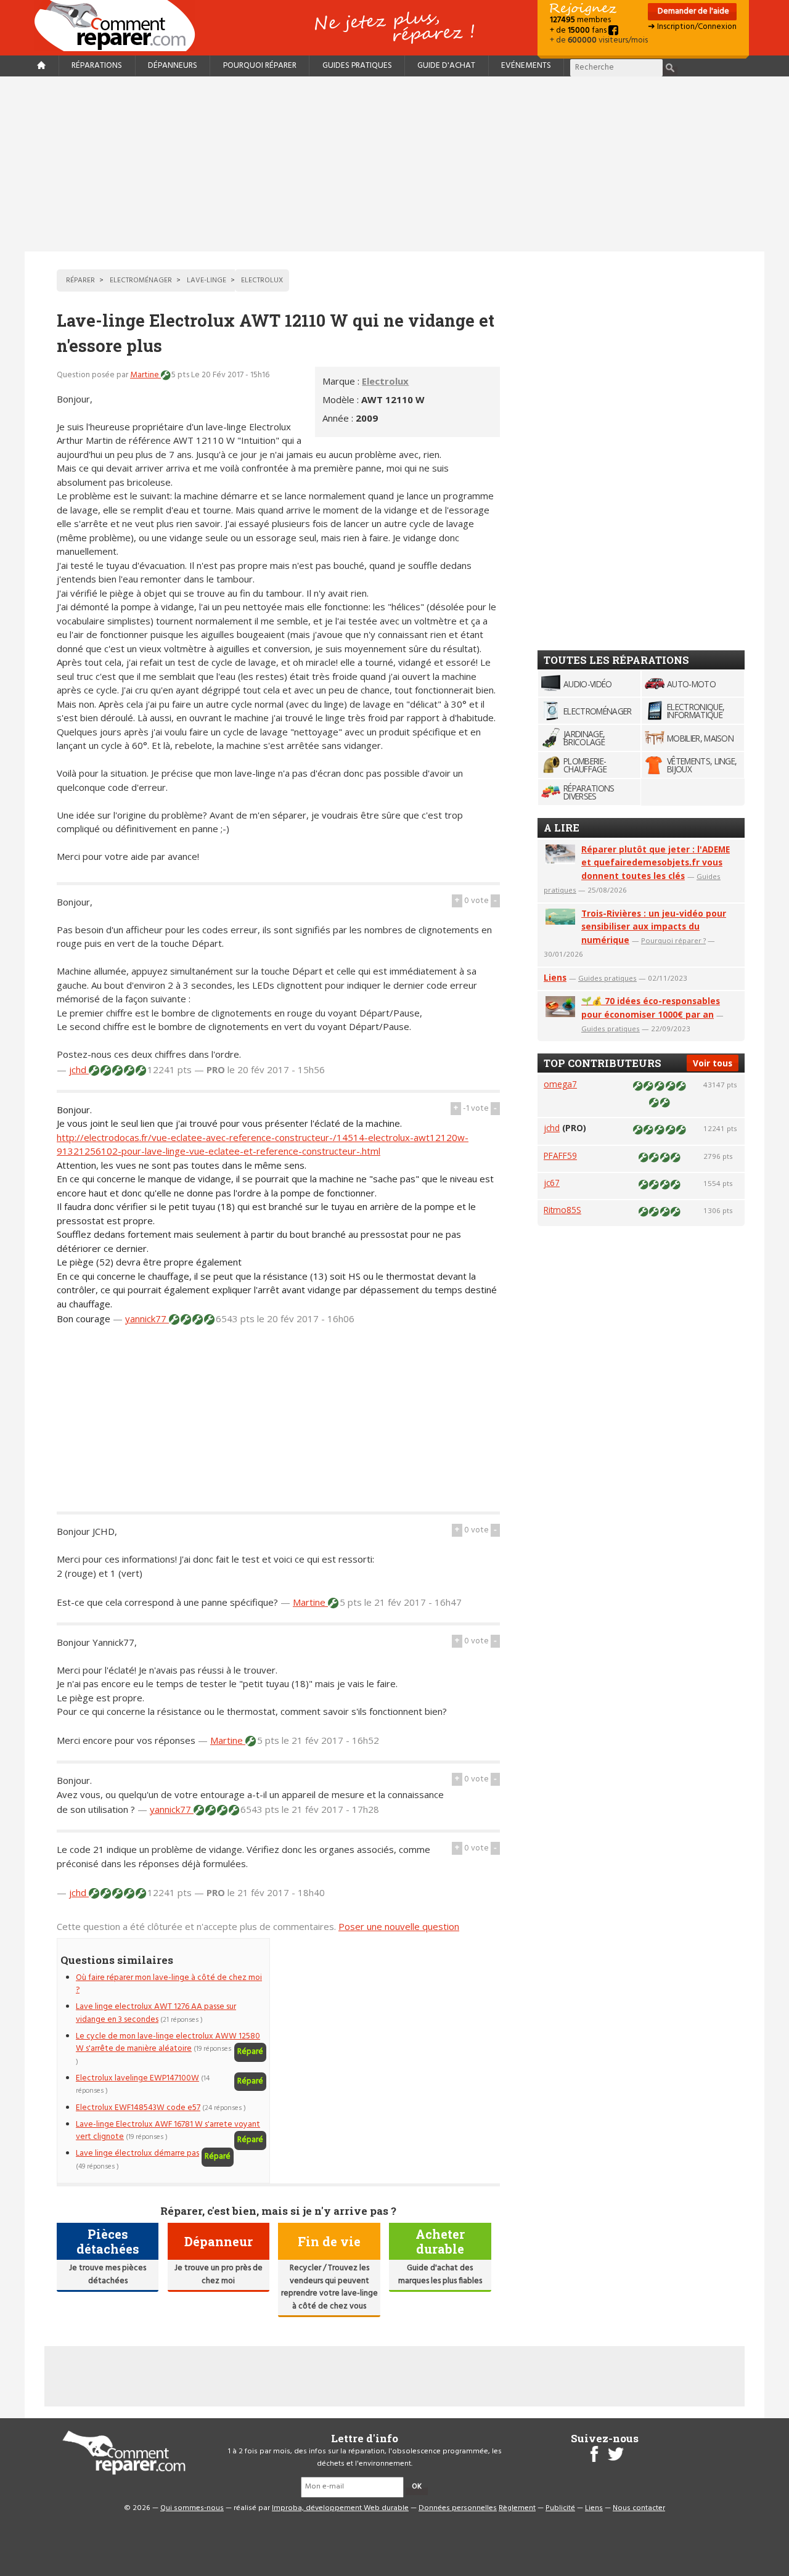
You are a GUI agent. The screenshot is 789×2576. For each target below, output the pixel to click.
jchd (79, 1069)
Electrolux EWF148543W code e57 (138, 2108)
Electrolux (385, 381)
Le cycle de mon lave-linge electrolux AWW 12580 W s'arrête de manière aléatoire (168, 2042)
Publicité (560, 2508)
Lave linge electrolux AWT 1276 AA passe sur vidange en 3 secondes (156, 2013)
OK (417, 2487)
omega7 (560, 1084)
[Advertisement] (394, 164)
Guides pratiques (357, 66)
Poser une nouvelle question (399, 1926)
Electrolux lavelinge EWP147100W (137, 2078)
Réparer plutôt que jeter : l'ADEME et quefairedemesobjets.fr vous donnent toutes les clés (656, 863)
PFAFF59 (560, 1155)
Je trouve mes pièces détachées (108, 2274)
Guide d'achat (446, 66)
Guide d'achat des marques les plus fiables (440, 2274)
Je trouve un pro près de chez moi (219, 2274)
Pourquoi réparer (260, 66)
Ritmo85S (562, 1210)
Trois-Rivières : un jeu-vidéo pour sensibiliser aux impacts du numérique (654, 927)
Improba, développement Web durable (340, 2508)
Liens (555, 977)
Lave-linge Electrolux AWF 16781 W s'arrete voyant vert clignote (168, 2131)
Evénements (526, 66)
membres (580, 20)
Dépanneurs (173, 66)
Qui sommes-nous (192, 2508)
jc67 (552, 1183)
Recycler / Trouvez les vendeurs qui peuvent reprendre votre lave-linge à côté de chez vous (329, 2287)
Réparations (97, 66)
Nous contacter (639, 2508)
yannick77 (147, 1319)
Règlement (517, 2508)
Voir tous (713, 1063)
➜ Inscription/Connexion (692, 27)
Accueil (120, 26)
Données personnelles (458, 2508)
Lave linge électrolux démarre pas (137, 2153)
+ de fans (579, 31)
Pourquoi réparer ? (673, 940)
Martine (145, 375)
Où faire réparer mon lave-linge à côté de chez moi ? (169, 1984)
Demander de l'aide (693, 11)
